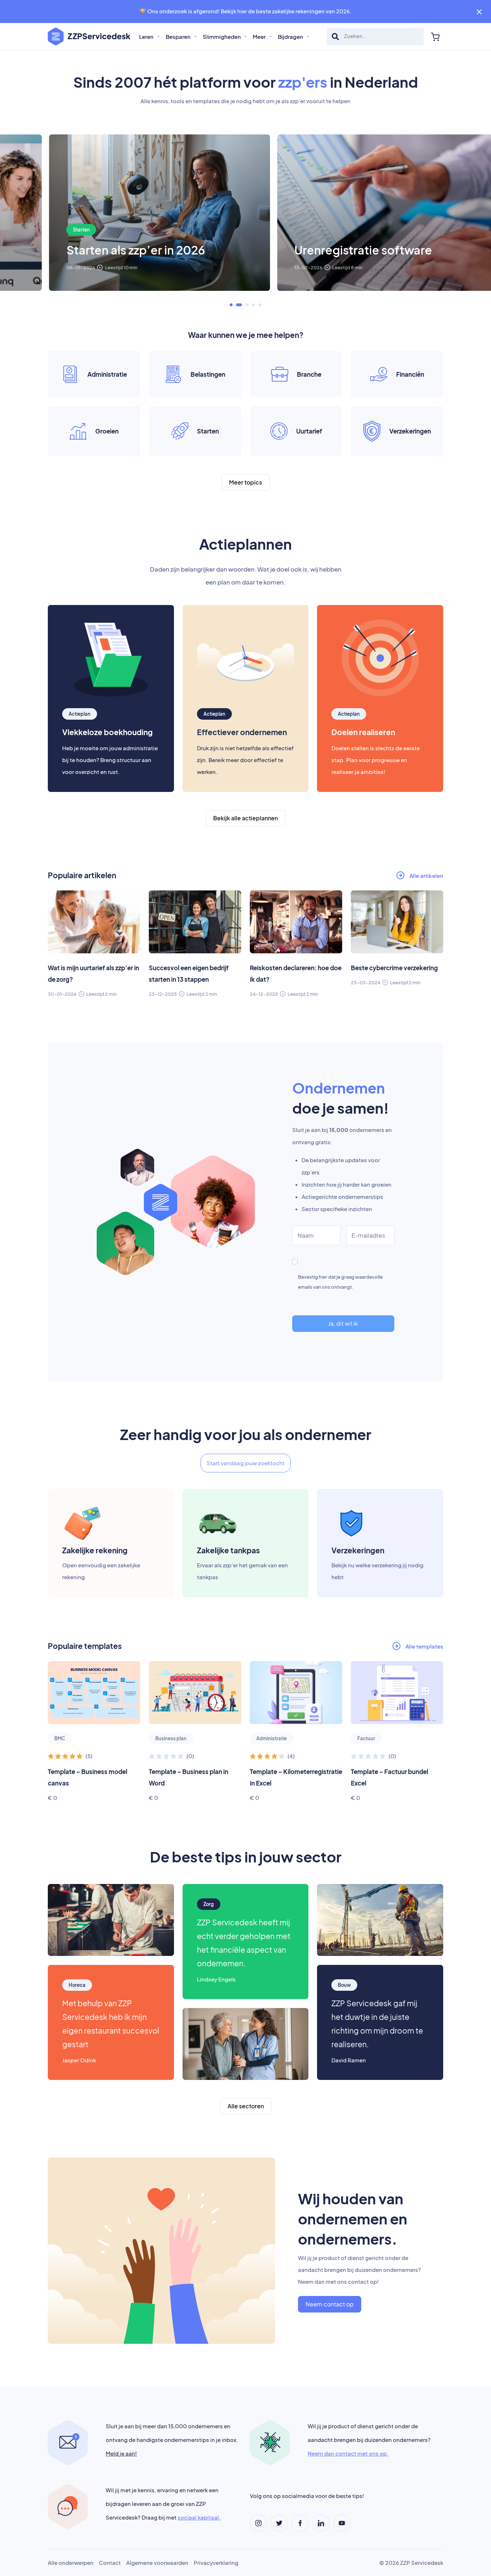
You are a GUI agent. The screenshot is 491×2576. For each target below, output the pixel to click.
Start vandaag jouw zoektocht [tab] (246, 1463)
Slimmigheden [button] (222, 36)
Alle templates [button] (424, 1646)
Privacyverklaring (216, 2563)
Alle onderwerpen (71, 2563)
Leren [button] (147, 36)
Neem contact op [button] (330, 2304)
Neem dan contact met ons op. (348, 2453)
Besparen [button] (179, 36)
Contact (110, 2563)
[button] (231, 305)
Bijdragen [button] (291, 36)
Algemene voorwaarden (157, 2563)
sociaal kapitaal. (199, 2517)
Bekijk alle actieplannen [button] (245, 818)
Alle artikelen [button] (426, 876)
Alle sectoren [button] (246, 2106)
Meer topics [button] (245, 482)
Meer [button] (260, 36)
